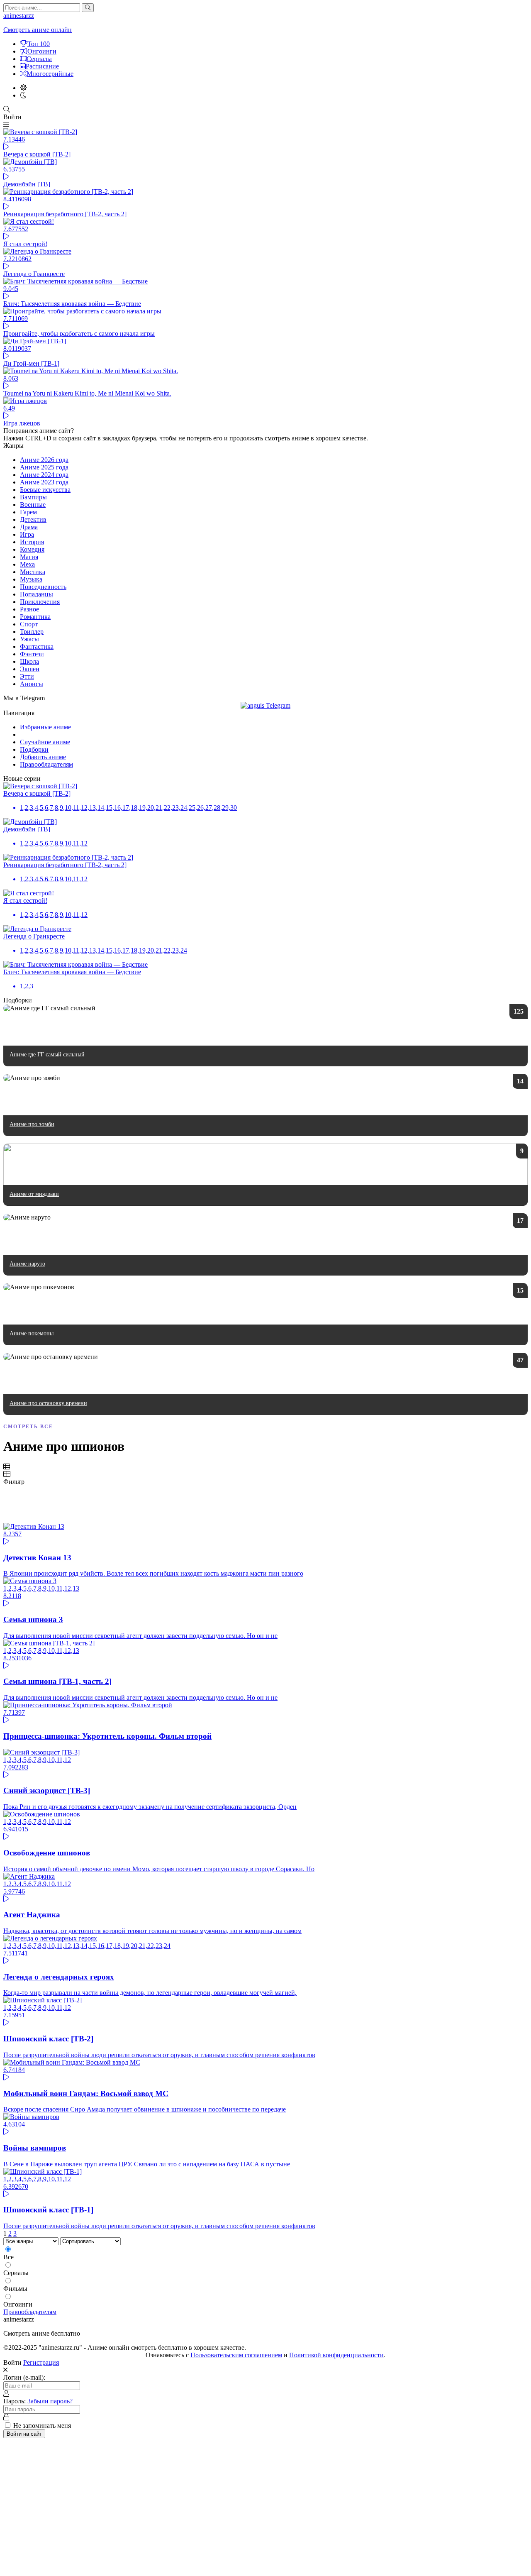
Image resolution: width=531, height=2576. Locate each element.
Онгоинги (42, 51)
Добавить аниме (43, 757)
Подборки (34, 749)
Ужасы (29, 639)
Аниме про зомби (32, 1124)
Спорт (29, 624)
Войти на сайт (24, 2434)
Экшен (30, 669)
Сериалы (39, 59)
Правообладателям (46, 764)
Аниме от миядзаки (34, 1194)
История (32, 542)
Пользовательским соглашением (236, 2355)
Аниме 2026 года (44, 460)
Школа (29, 661)
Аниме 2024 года (44, 475)
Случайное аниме (45, 742)
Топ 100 (39, 44)
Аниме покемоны (32, 1333)
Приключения (40, 602)
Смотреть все (28, 1427)
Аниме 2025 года (44, 467)
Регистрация (41, 2362)
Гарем (28, 512)
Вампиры (33, 497)
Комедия (32, 549)
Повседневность (43, 587)
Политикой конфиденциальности (336, 2355)
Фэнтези (32, 654)
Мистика (33, 572)
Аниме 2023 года (44, 482)
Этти (27, 676)
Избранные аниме (45, 727)
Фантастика (37, 646)
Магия (29, 557)
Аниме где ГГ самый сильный (47, 1055)
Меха (27, 564)
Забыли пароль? (50, 2401)
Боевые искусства (45, 490)
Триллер (32, 632)
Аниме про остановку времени (48, 1403)
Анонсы (32, 684)
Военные (33, 505)
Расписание (42, 66)
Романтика (35, 617)
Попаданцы (37, 594)
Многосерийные (50, 74)
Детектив (33, 519)
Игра (27, 534)
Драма (29, 527)
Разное (29, 609)
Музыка (31, 579)
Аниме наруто (27, 1264)
